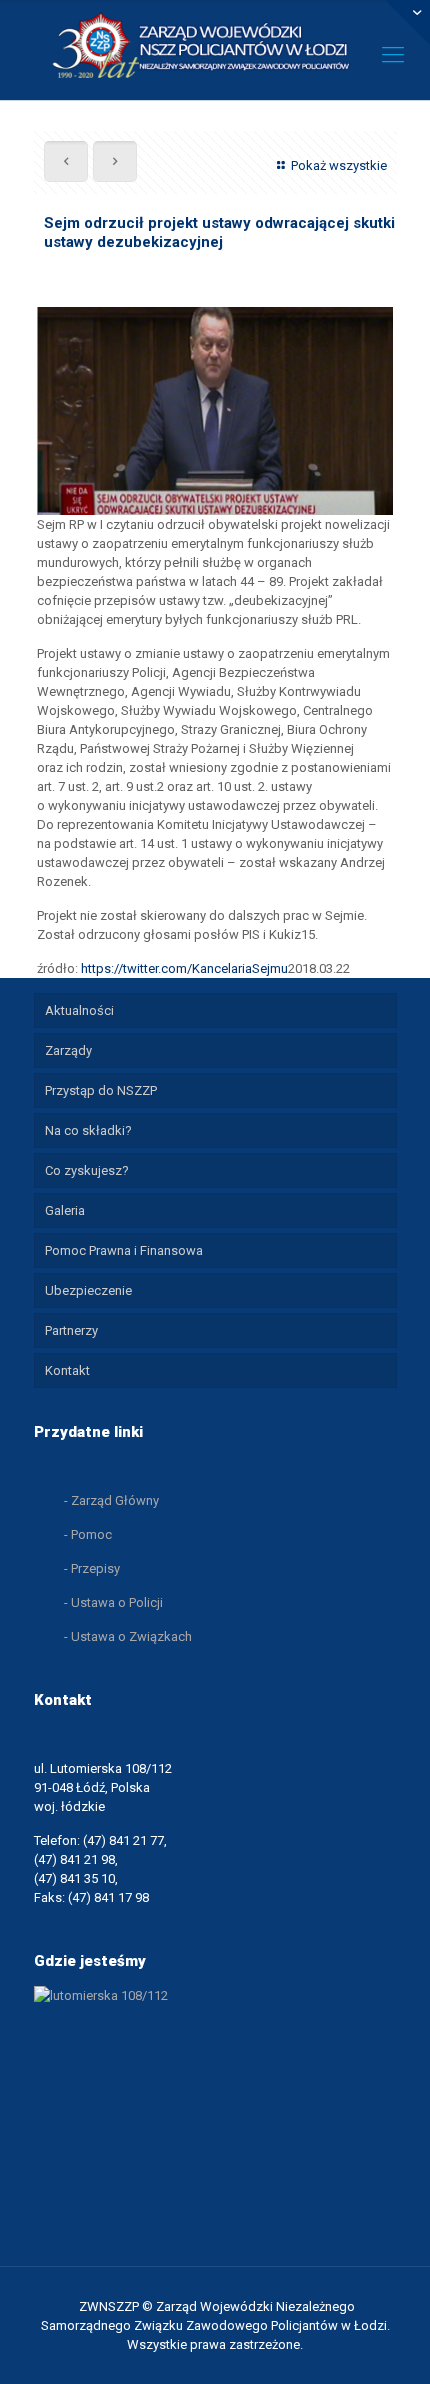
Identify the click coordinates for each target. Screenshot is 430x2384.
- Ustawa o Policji (113, 1602)
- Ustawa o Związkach (128, 1636)
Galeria (65, 1210)
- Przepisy (92, 1568)
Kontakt (67, 1370)
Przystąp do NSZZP (101, 1090)
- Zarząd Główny (111, 1500)
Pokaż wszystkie (338, 165)
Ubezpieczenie (88, 1290)
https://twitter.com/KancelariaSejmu (184, 968)
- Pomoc (88, 1534)
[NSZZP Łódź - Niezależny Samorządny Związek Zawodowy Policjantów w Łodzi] (215, 45)
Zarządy (68, 1050)
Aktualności (79, 1010)
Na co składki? (88, 1130)
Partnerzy (71, 1330)
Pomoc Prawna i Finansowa (124, 1250)
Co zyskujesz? (87, 1170)
